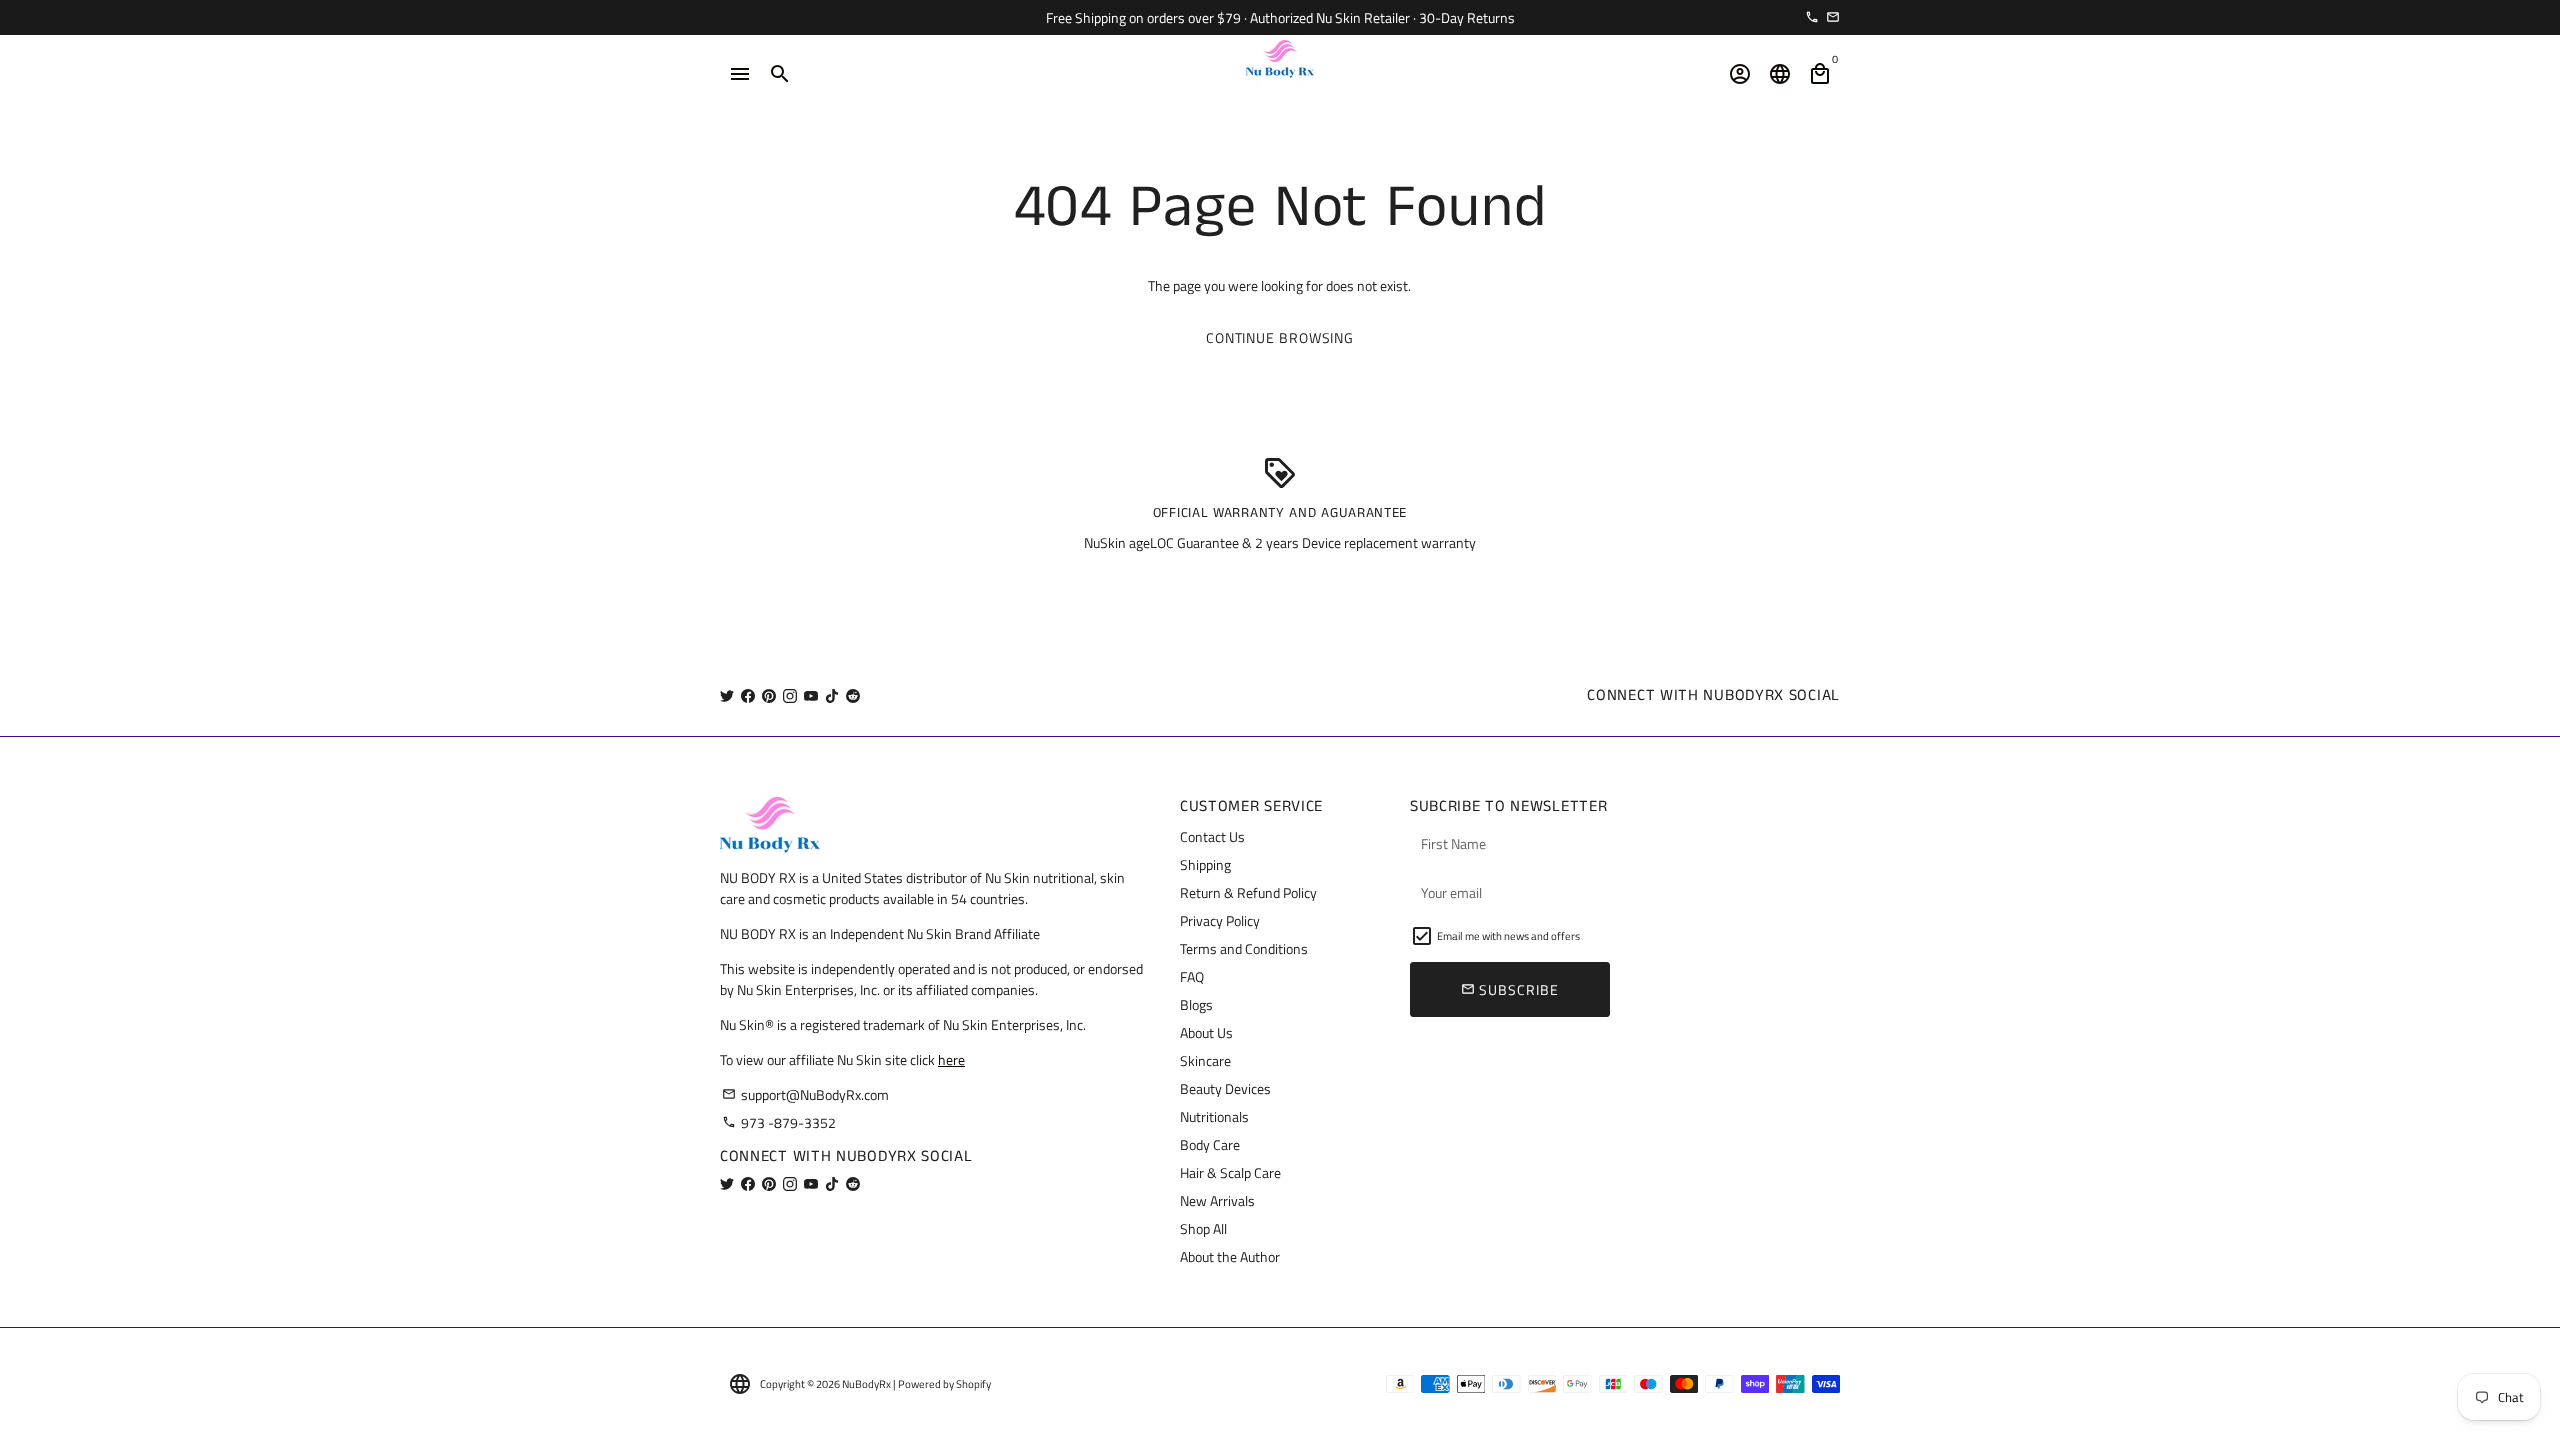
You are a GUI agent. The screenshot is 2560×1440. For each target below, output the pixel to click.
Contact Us (1212, 836)
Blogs (1196, 1004)
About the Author (1230, 1256)
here (951, 1059)
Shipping (1205, 864)
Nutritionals (1214, 1116)
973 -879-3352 (779, 1122)
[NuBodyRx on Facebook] (748, 695)
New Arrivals (1217, 1200)
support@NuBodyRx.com (805, 1094)
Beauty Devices (1225, 1088)
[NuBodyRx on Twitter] (727, 695)
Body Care (1210, 1144)
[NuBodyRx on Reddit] (853, 695)
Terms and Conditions (1244, 948)
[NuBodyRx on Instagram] (790, 695)
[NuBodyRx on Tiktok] (832, 695)
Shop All (1203, 1228)
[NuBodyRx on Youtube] (811, 695)
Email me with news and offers (1508, 936)
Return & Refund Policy (1248, 892)
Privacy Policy (1220, 920)
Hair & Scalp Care (1230, 1172)
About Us (1206, 1032)
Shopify (973, 1384)
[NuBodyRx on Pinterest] (769, 695)
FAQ (1192, 976)
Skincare (1205, 1060)
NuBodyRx (866, 1384)
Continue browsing (1280, 337)
